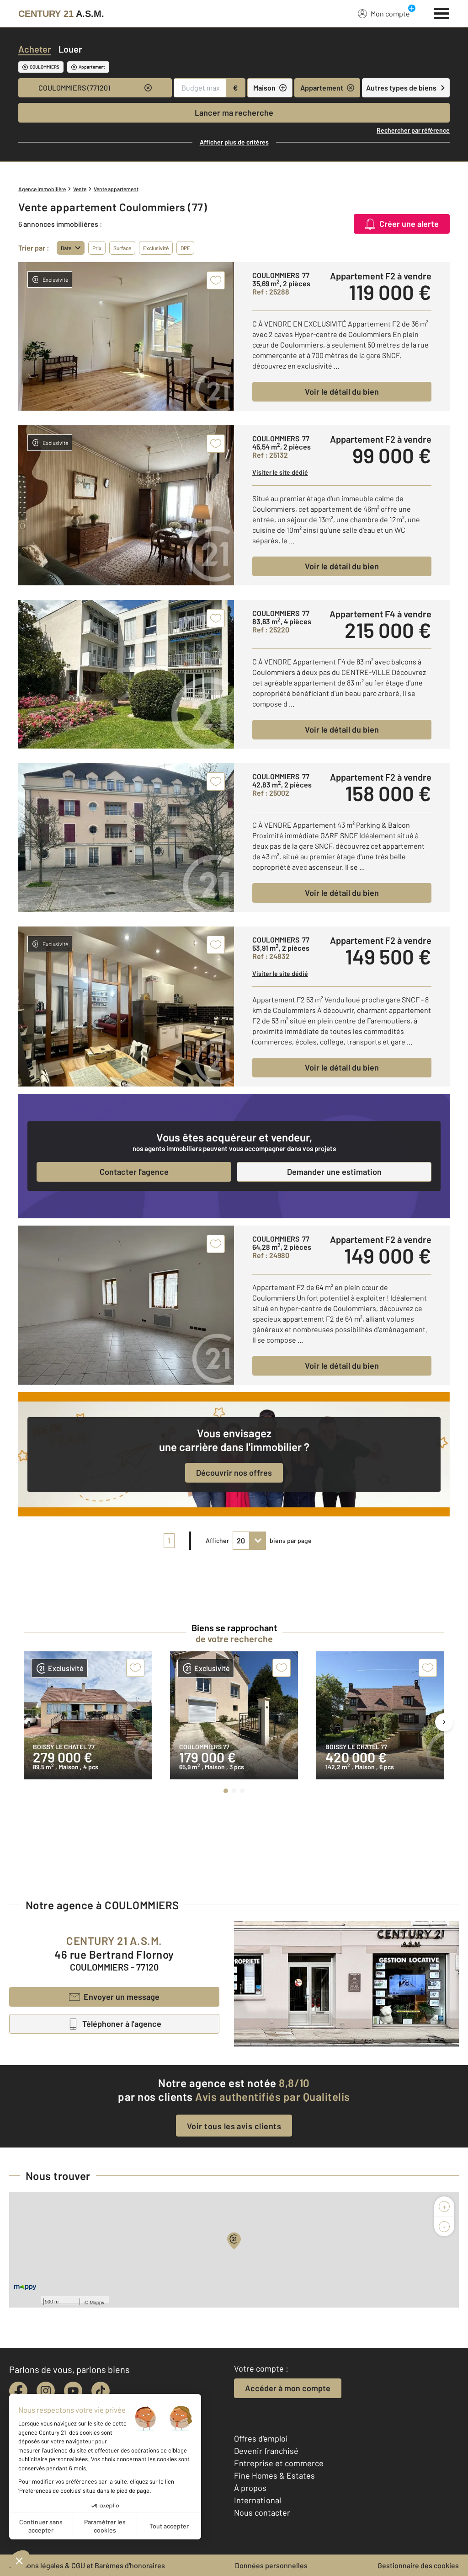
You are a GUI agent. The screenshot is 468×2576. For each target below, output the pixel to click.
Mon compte (390, 13)
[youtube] (73, 2391)
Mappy (97, 2302)
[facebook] (18, 2391)
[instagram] (46, 2391)
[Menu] (442, 12)
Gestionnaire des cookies (418, 2565)
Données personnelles (271, 2565)
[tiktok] (101, 2391)
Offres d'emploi (261, 2438)
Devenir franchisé (266, 2451)
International (258, 2500)
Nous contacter (262, 2512)
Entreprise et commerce (279, 2463)
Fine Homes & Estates (274, 2475)
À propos (250, 2488)
